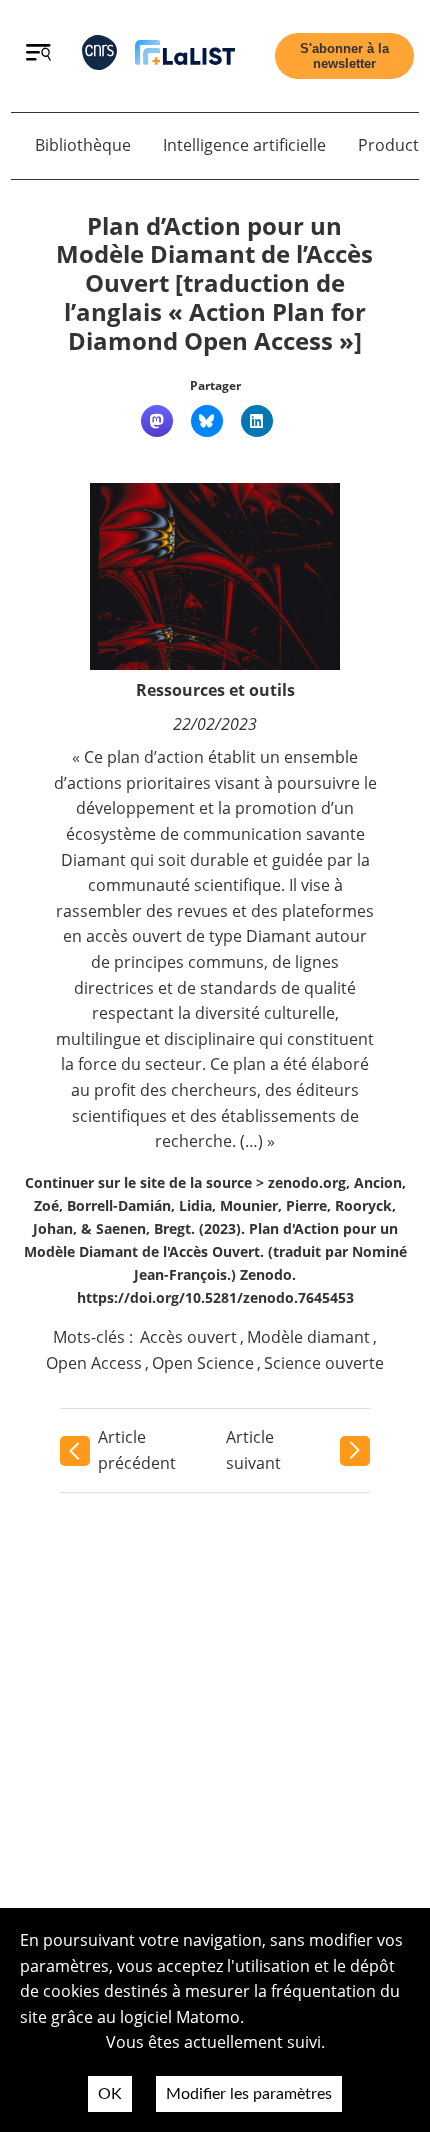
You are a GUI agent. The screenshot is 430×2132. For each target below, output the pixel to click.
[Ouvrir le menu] (38, 55)
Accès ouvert (188, 1337)
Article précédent (137, 1450)
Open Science (203, 1363)
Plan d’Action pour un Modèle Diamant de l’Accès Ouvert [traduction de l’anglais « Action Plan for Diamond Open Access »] (214, 283)
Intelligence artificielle (244, 145)
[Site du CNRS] (99, 56)
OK (110, 2094)
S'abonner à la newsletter (344, 56)
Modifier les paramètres (249, 2094)
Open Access (94, 1363)
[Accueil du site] (185, 56)
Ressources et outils (215, 690)
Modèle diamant (308, 1337)
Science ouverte (324, 1363)
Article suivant (253, 1450)
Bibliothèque (83, 145)
